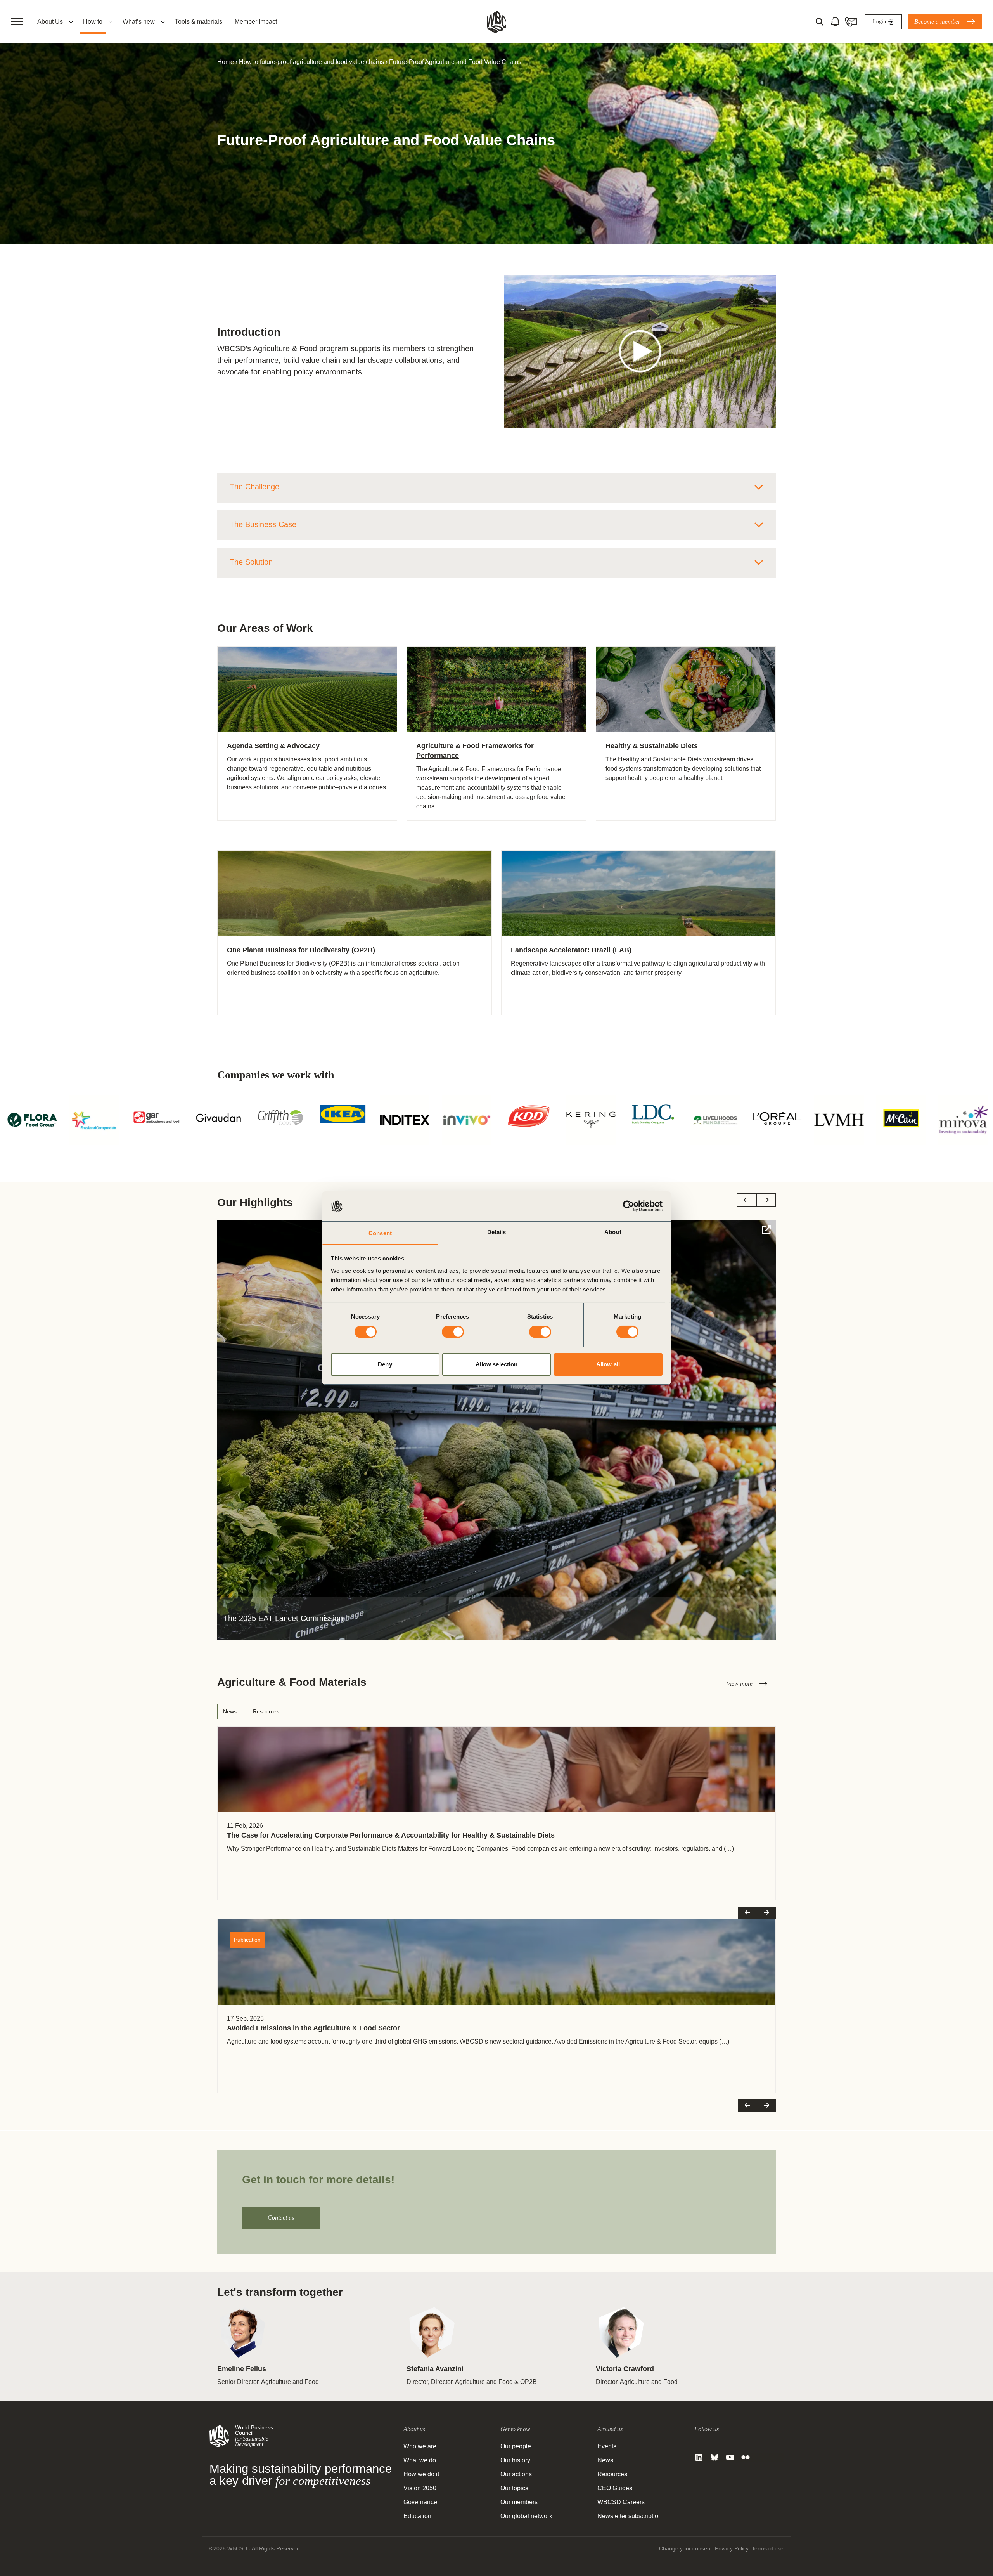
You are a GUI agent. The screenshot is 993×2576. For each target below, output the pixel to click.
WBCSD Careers (621, 2502)
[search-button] (820, 22)
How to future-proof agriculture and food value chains (311, 62)
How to (93, 22)
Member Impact (256, 22)
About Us (50, 22)
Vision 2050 (420, 2488)
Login (879, 22)
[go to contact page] (851, 22)
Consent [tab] (380, 1233)
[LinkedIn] (699, 2457)
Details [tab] (497, 1232)
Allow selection (497, 1364)
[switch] (453, 1332)
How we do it (421, 2474)
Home (226, 62)
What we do (420, 2460)
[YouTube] (730, 2457)
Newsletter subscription (630, 2516)
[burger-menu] (17, 22)
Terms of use (768, 2548)
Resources (266, 1711)
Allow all (608, 1364)
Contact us (281, 2218)
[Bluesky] (714, 2457)
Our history (515, 2460)
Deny (385, 1364)
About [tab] (613, 1232)
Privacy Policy (732, 2548)
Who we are (420, 2446)
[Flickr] (746, 2457)
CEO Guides (615, 2488)
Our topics (514, 2488)
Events (607, 2446)
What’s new (139, 22)
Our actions (516, 2474)
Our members (519, 2502)
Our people (516, 2446)
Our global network (526, 2516)
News (230, 1711)
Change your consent (685, 2548)
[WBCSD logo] (496, 22)
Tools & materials (199, 22)
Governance (420, 2502)
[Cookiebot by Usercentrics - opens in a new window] (629, 1206)
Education (417, 2516)
